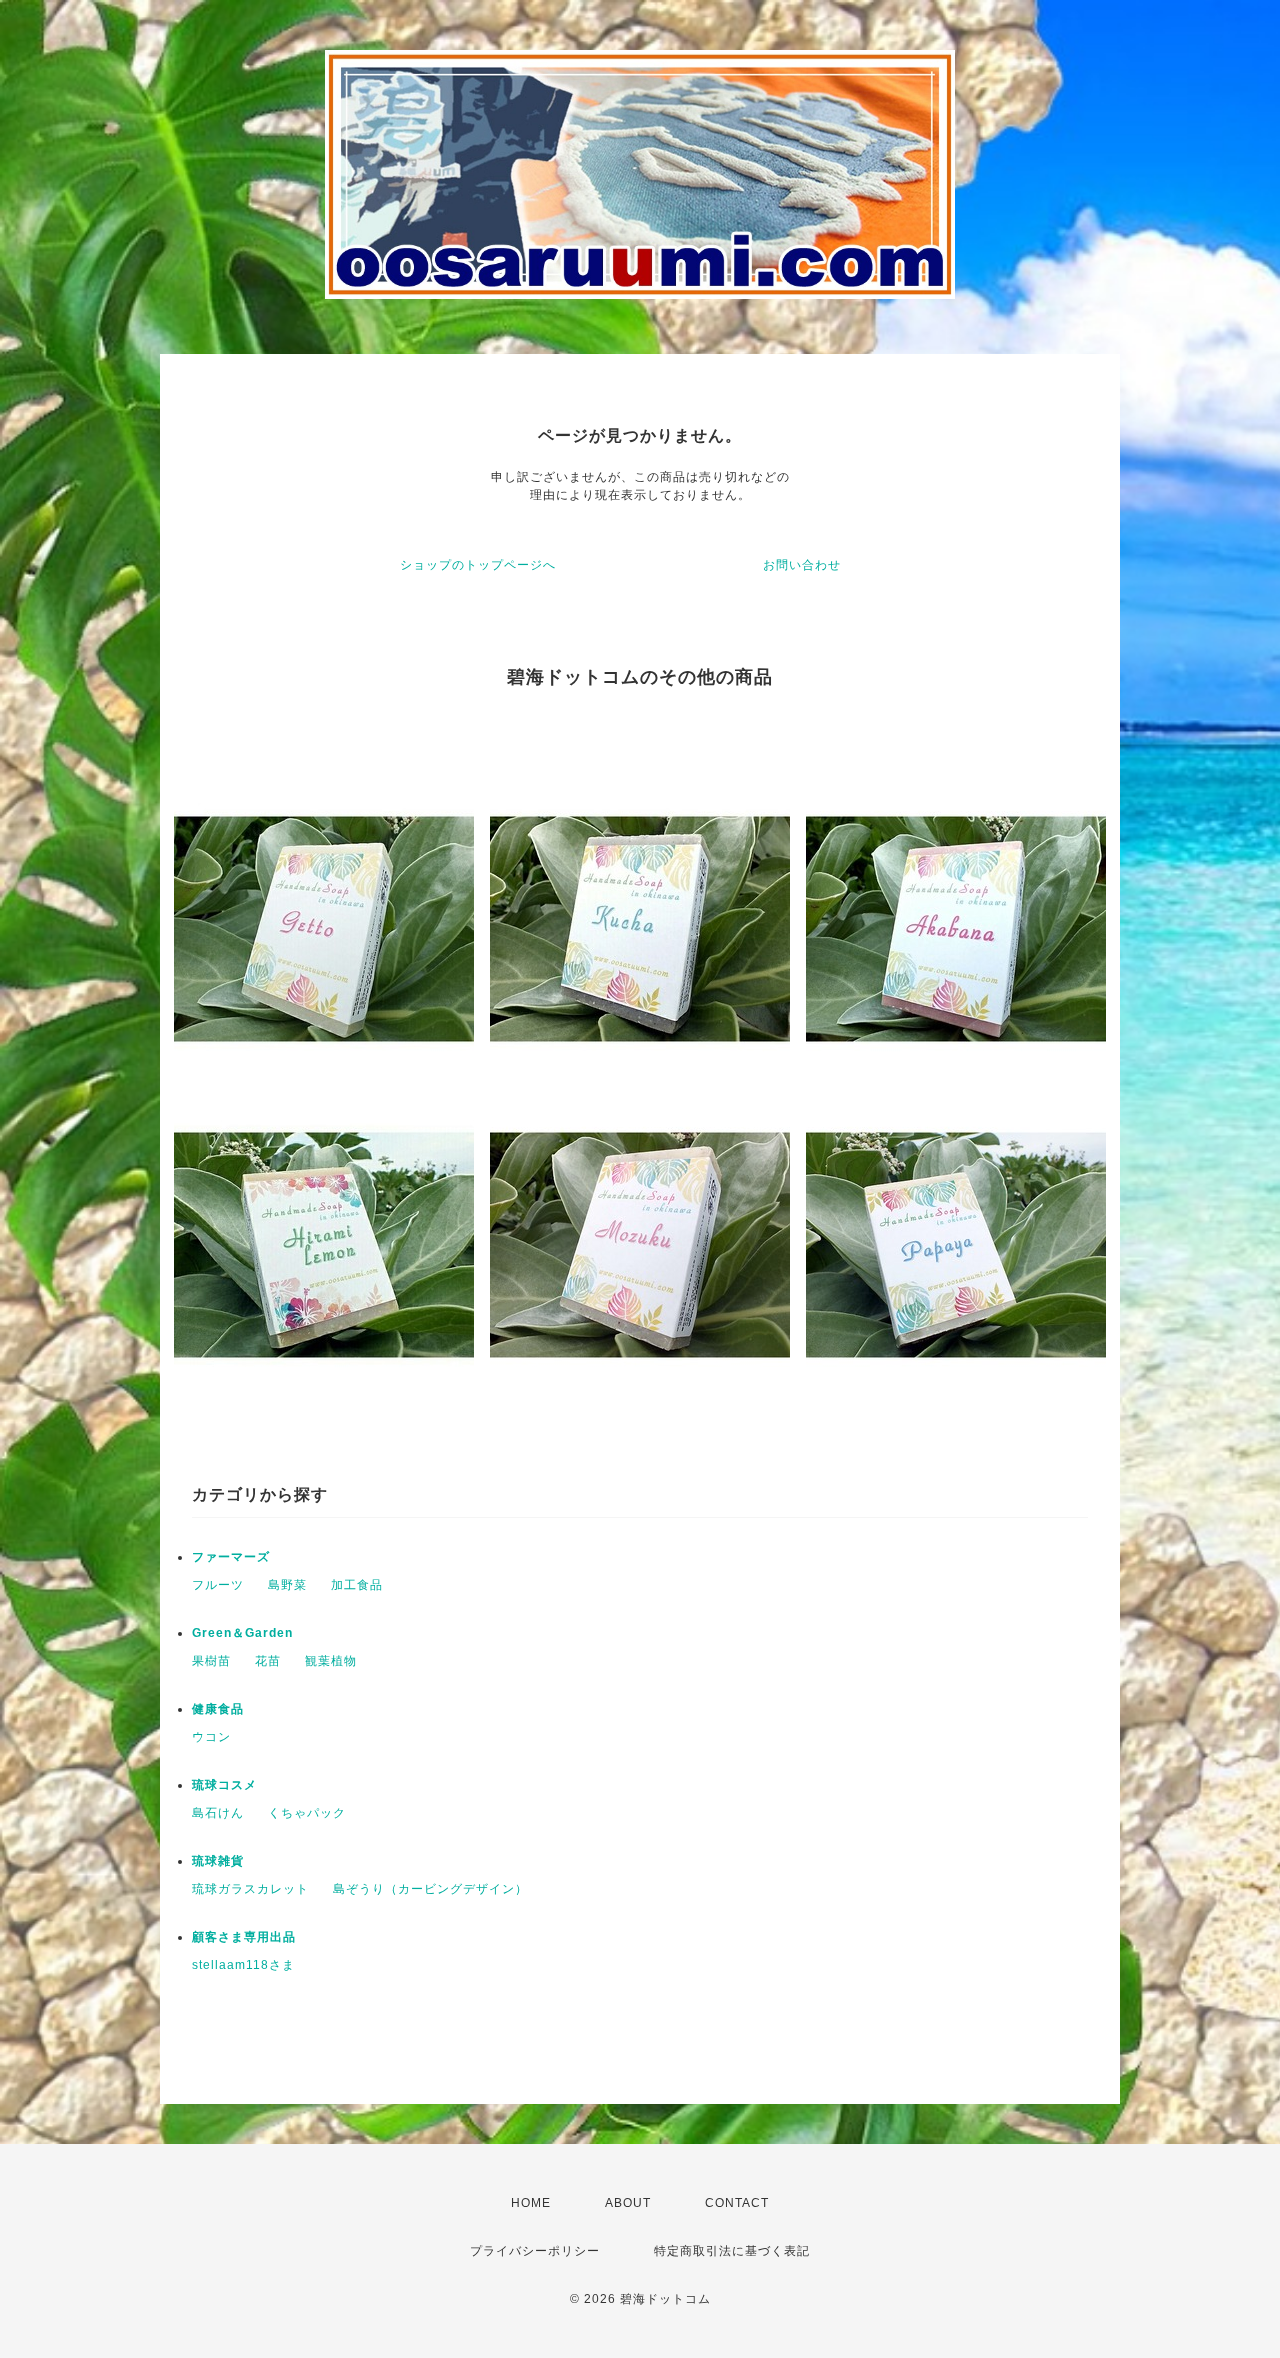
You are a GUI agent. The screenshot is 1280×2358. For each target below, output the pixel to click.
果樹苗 (211, 1661)
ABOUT (628, 2203)
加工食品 (357, 1585)
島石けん (218, 1813)
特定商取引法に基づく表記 (732, 2251)
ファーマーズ (231, 1557)
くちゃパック (307, 1813)
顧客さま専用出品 (244, 1937)
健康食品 (218, 1709)
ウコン (211, 1737)
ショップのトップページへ (478, 565)
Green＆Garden (242, 1633)
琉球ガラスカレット (250, 1889)
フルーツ (218, 1585)
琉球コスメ (224, 1785)
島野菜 (287, 1585)
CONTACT (737, 2203)
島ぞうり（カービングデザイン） (430, 1889)
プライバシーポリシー (535, 2251)
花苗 (268, 1661)
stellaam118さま (243, 1965)
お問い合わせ (802, 565)
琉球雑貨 (218, 1861)
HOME (531, 2203)
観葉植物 (331, 1661)
